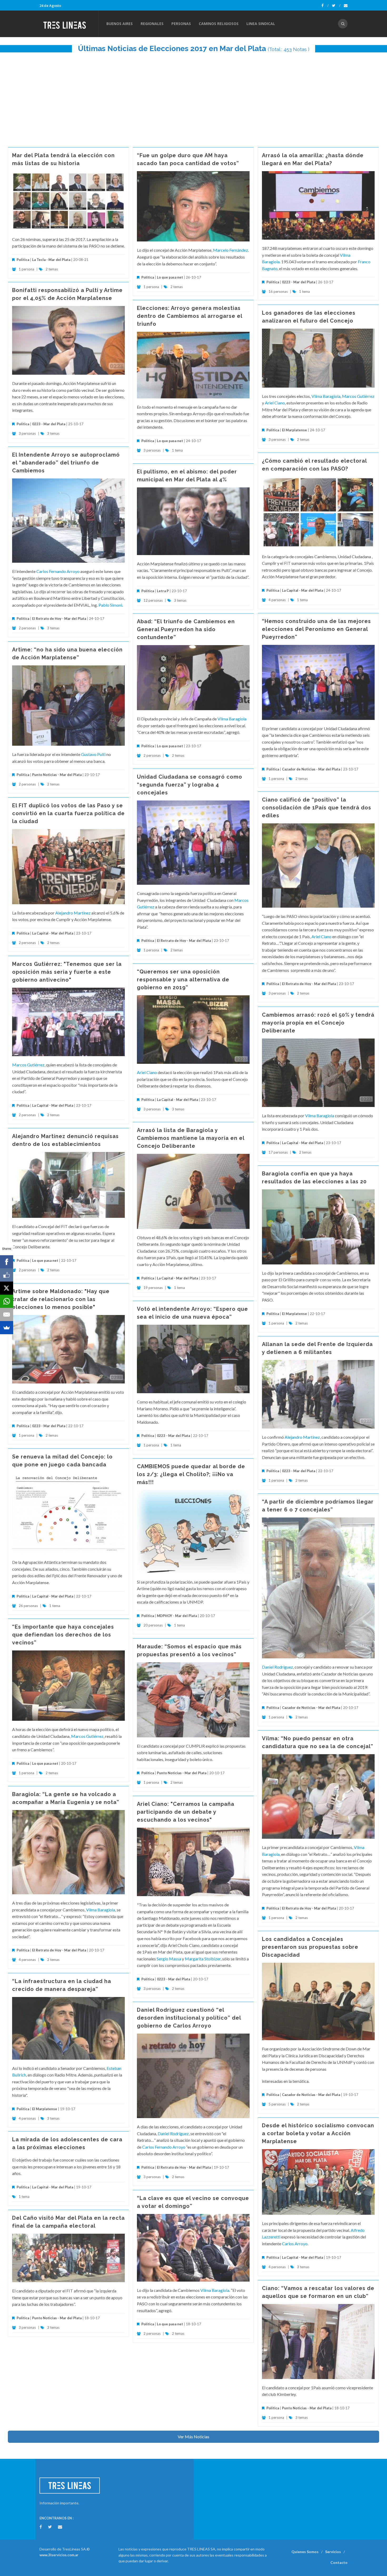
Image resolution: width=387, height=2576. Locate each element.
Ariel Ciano (275, 403)
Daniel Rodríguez (277, 1667)
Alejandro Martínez (73, 913)
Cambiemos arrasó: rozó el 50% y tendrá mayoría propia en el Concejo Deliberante (318, 1023)
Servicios (333, 2552)
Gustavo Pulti (93, 754)
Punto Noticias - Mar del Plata (57, 775)
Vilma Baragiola (326, 396)
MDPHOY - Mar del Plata (177, 1616)
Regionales (152, 24)
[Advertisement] (193, 97)
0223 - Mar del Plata (299, 282)
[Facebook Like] (7, 1275)
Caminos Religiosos (219, 24)
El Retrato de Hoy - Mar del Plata (59, 619)
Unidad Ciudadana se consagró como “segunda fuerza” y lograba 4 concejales (190, 785)
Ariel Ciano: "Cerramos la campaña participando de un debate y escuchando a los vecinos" (186, 1812)
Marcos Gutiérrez (358, 396)
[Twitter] (336, 6)
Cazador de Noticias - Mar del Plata (311, 769)
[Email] (7, 1314)
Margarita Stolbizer (203, 1959)
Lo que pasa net (170, 277)
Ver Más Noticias (193, 2437)
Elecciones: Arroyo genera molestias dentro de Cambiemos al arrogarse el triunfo (190, 316)
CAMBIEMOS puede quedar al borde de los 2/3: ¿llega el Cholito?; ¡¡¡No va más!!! (191, 1474)
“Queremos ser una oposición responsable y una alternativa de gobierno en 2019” (183, 980)
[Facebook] (325, 6)
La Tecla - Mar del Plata (51, 260)
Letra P (163, 591)
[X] (7, 1288)
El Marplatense (294, 430)
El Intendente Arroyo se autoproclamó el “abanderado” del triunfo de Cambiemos (66, 463)
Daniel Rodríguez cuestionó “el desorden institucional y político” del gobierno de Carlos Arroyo (189, 2018)
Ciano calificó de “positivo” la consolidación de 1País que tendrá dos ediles (317, 808)
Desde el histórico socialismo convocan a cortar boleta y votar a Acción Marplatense (318, 2133)
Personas (181, 24)
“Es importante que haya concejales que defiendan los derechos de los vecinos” (63, 1635)
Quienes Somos (305, 2552)
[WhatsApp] (7, 1301)
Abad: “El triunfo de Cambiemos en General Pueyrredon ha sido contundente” (186, 629)
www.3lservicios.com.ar (59, 2555)
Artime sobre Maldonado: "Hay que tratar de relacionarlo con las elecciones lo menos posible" (61, 1299)
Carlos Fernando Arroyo (58, 571)
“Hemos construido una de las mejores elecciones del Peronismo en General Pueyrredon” (316, 629)
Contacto (339, 2562)
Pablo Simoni (110, 605)
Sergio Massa (169, 1959)
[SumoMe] (7, 1328)
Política (23, 260)
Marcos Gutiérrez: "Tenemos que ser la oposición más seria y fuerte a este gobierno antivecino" (67, 972)
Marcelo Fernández (230, 250)
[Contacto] (346, 6)
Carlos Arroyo (295, 2244)
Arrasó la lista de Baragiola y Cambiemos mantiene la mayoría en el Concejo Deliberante (191, 1138)
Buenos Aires (120, 24)
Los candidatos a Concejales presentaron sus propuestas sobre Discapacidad (310, 1947)
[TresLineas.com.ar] (69, 24)
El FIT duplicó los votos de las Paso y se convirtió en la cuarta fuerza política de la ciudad (68, 813)
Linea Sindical (261, 24)
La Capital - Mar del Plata (302, 590)
